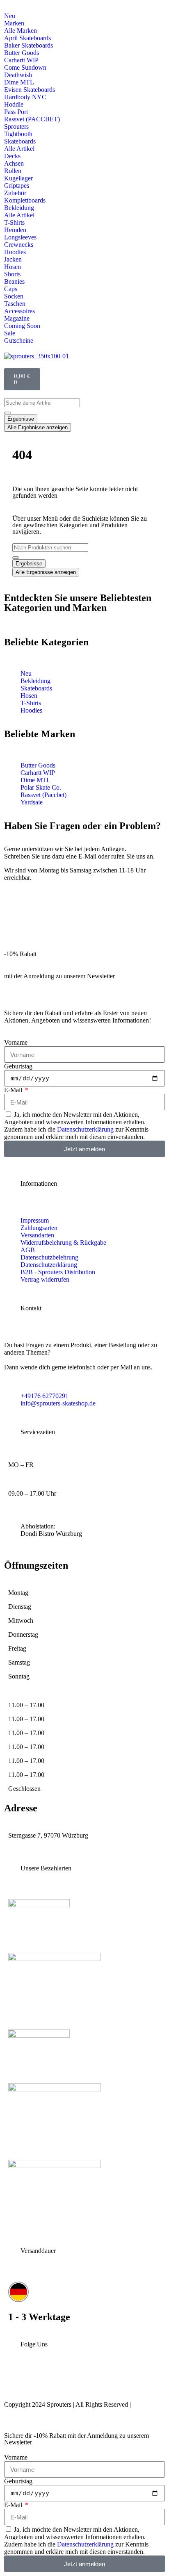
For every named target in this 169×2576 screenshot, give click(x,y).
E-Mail (14, 1090)
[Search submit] (7, 413)
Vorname (16, 1042)
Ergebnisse (21, 419)
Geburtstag (18, 1066)
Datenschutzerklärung (85, 1129)
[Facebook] (68, 2381)
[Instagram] (14, 2381)
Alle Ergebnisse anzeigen (38, 427)
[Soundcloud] (121, 2381)
